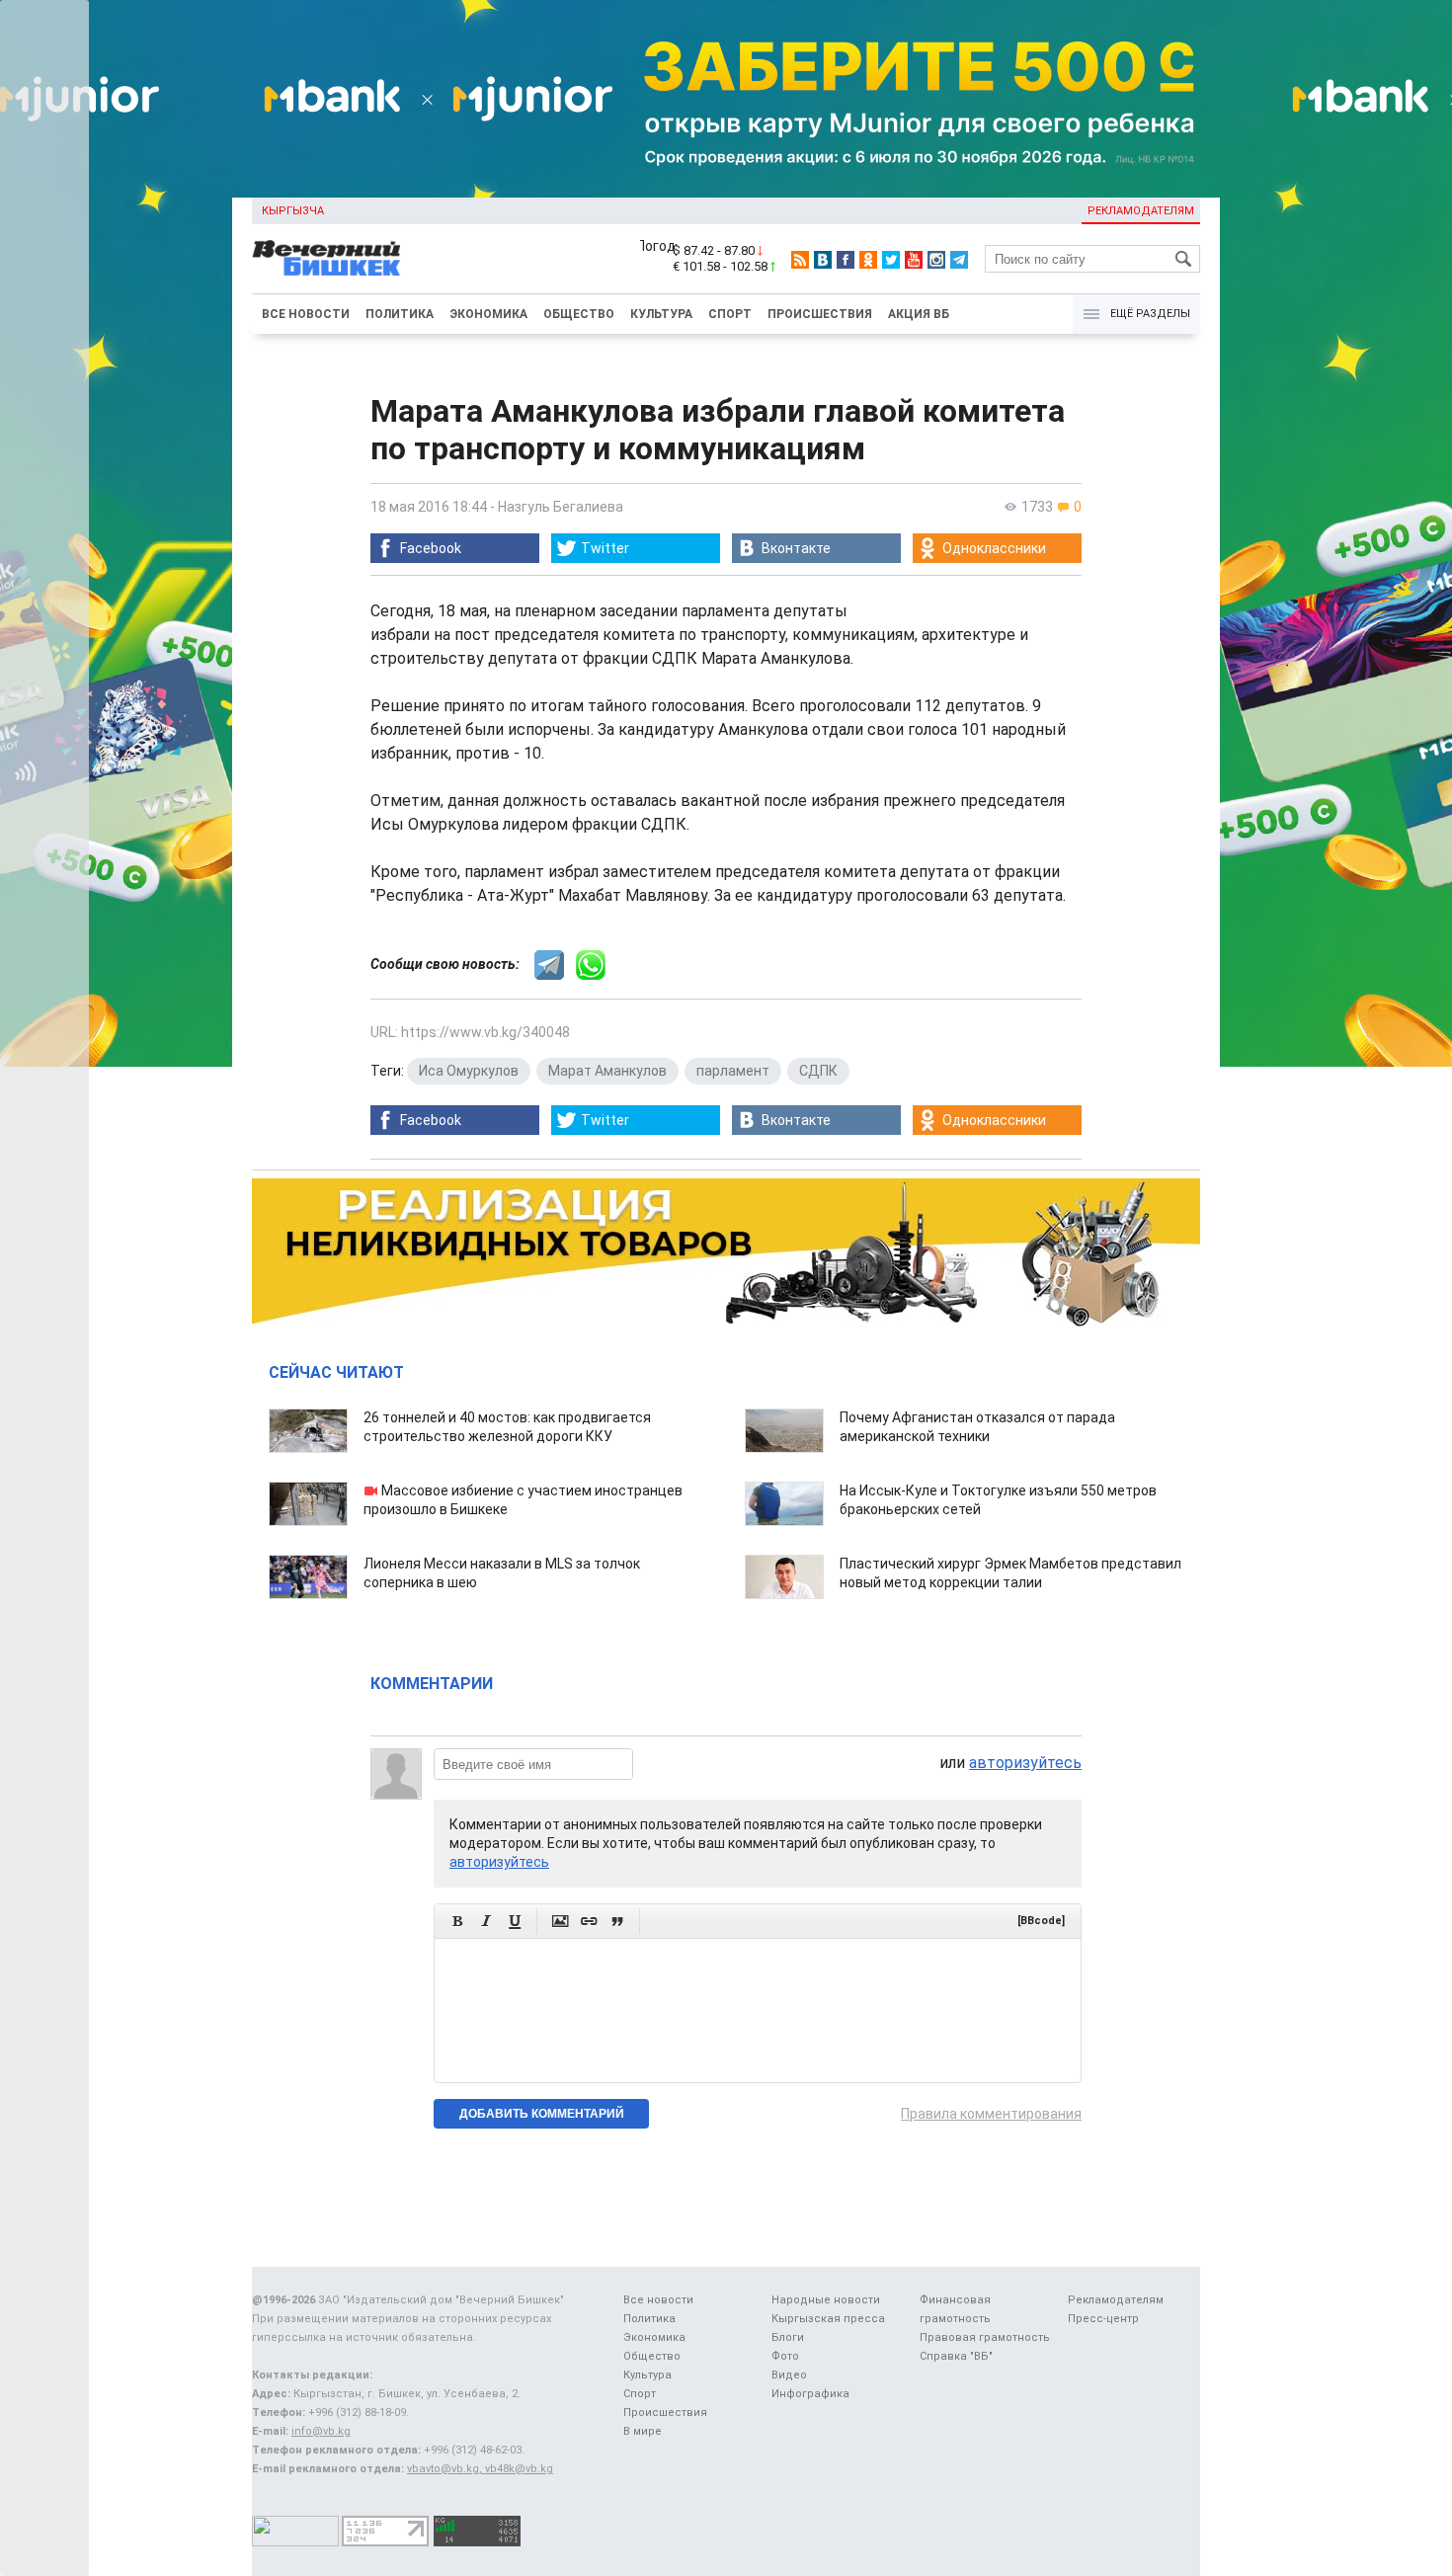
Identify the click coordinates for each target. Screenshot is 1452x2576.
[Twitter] (891, 260)
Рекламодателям (1141, 211)
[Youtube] (914, 260)
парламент (733, 1071)
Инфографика (810, 2394)
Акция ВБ (919, 314)
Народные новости (826, 2300)
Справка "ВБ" (956, 2356)
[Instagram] (936, 260)
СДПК (818, 1071)
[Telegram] (959, 260)
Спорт (730, 314)
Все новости (306, 314)
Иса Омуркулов (469, 1071)
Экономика (488, 314)
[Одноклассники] (868, 260)
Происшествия (820, 314)
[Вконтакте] (823, 260)
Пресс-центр (1103, 2319)
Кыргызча (293, 211)
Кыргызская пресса (828, 2319)
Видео (789, 2375)
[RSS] (800, 260)
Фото (785, 2356)
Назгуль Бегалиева (561, 507)
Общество (579, 314)
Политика (400, 314)
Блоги (788, 2337)
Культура (661, 314)
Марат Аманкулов (607, 1071)
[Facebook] (846, 260)
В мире (643, 2431)
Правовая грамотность (985, 2337)
